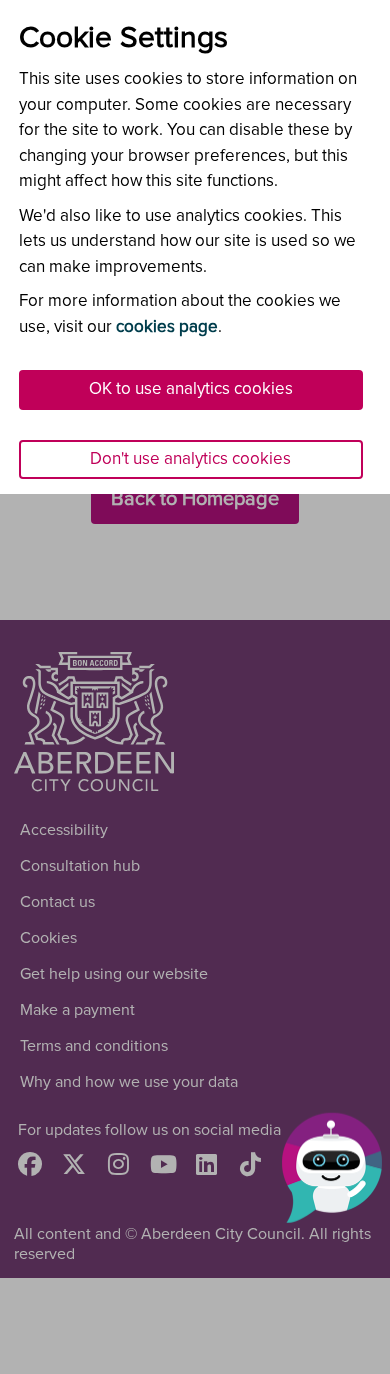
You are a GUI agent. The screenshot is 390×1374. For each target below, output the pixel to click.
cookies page (167, 327)
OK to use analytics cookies (191, 389)
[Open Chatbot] (332, 1168)
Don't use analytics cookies (190, 459)
